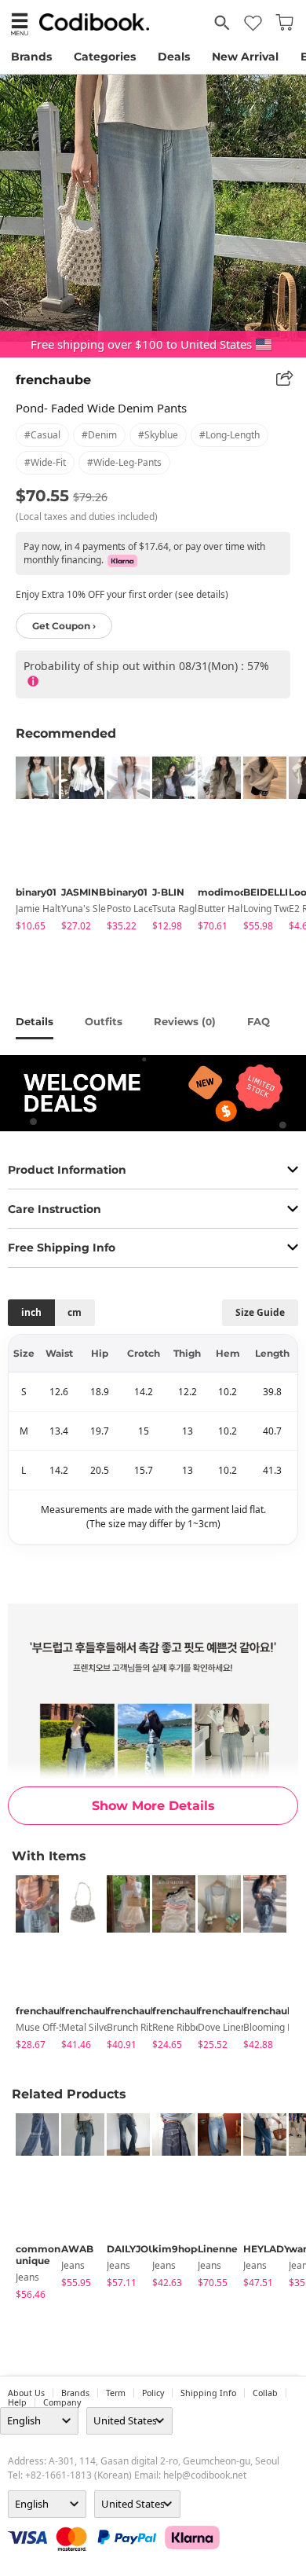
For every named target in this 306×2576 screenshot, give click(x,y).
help (17, 2402)
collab (265, 2393)
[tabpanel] (31, 846)
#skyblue (158, 435)
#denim (99, 435)
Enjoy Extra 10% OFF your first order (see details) (122, 594)
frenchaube (53, 380)
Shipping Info (208, 2393)
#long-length (229, 435)
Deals (174, 57)
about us (26, 2393)
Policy (153, 2393)
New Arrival (245, 57)
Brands (31, 57)
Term (116, 2393)
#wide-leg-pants (124, 462)
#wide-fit (45, 462)
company (62, 2402)
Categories (105, 57)
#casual (42, 435)
